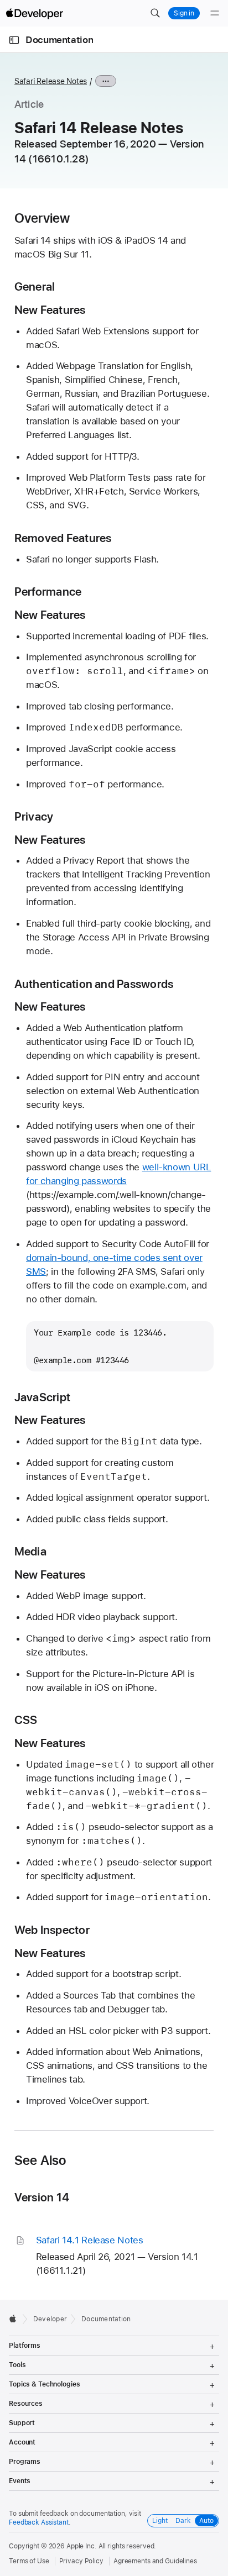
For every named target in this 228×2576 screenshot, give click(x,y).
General (35, 286)
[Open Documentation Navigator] (14, 40)
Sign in (184, 13)
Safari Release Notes (51, 81)
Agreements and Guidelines (155, 2561)
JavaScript (42, 1397)
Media (30, 1551)
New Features (50, 310)
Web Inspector (52, 1930)
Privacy (34, 816)
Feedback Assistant (39, 2522)
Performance (48, 592)
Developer (50, 2319)
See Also (40, 2160)
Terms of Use (29, 2561)
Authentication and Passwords (94, 984)
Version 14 (42, 2197)
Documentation (59, 40)
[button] (155, 13)
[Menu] (215, 13)
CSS (26, 1720)
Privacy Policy (81, 2561)
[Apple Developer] (34, 13)
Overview (42, 218)
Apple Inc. (82, 2546)
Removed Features (63, 538)
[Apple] (16, 2319)
